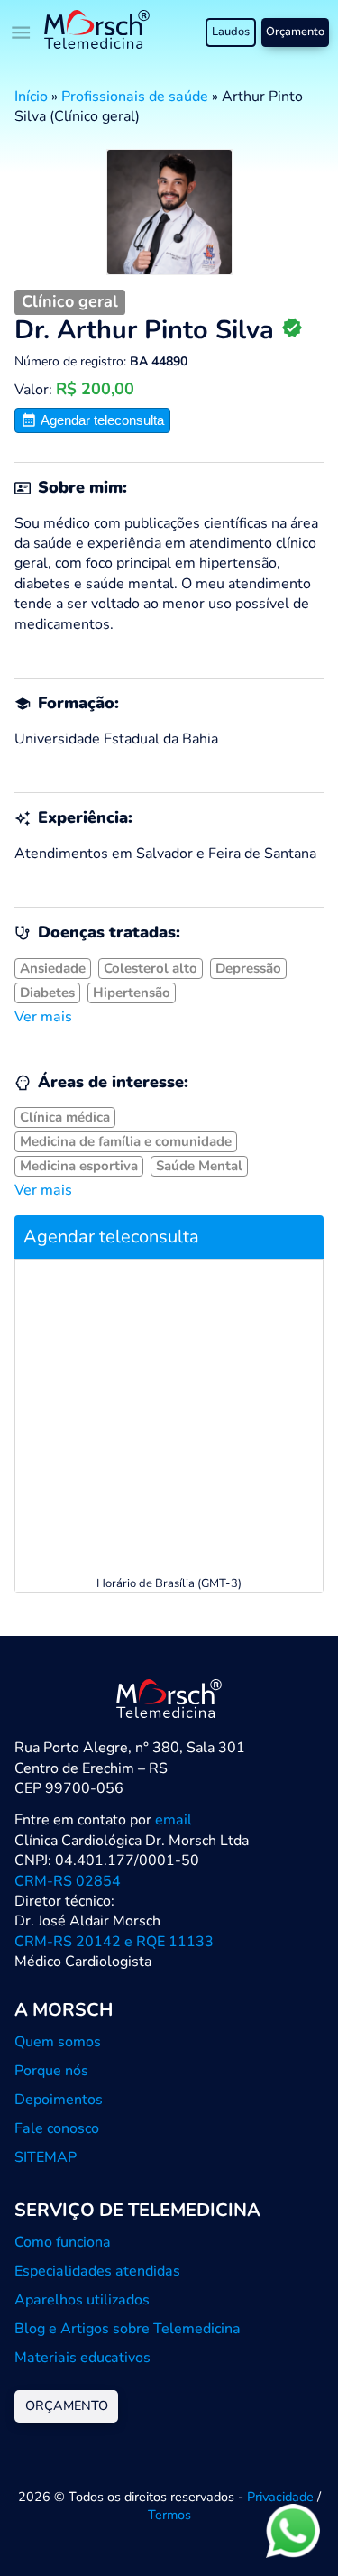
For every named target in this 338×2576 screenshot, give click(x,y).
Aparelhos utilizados (82, 2300)
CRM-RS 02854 (68, 1881)
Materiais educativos (82, 2358)
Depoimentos (59, 2100)
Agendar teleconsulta (100, 420)
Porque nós (51, 2071)
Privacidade (280, 2497)
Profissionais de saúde (135, 97)
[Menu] (22, 32)
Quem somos (58, 2042)
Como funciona (63, 2242)
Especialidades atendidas (97, 2271)
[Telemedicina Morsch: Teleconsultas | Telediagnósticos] (97, 32)
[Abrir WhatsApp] (293, 2530)
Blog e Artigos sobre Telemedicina (128, 2329)
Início (31, 97)
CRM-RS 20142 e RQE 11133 (114, 1942)
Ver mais (43, 1017)
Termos (169, 2515)
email (174, 1820)
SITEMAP (46, 2157)
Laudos (231, 32)
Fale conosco (57, 2128)
